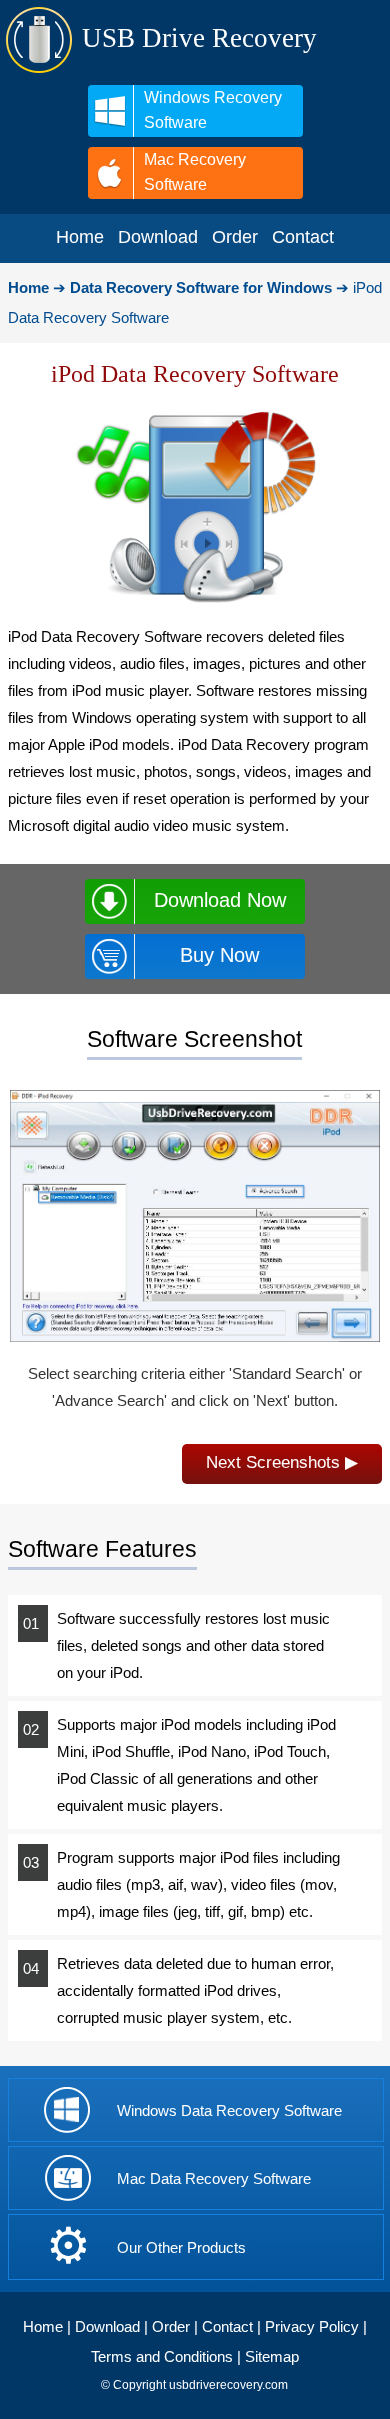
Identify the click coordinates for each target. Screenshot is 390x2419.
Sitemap (272, 2356)
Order (171, 2326)
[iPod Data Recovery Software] (195, 1336)
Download (107, 2326)
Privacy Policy (312, 2326)
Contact (227, 2326)
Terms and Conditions (162, 2356)
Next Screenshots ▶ (282, 1462)
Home (43, 2326)
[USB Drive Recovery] (39, 69)
